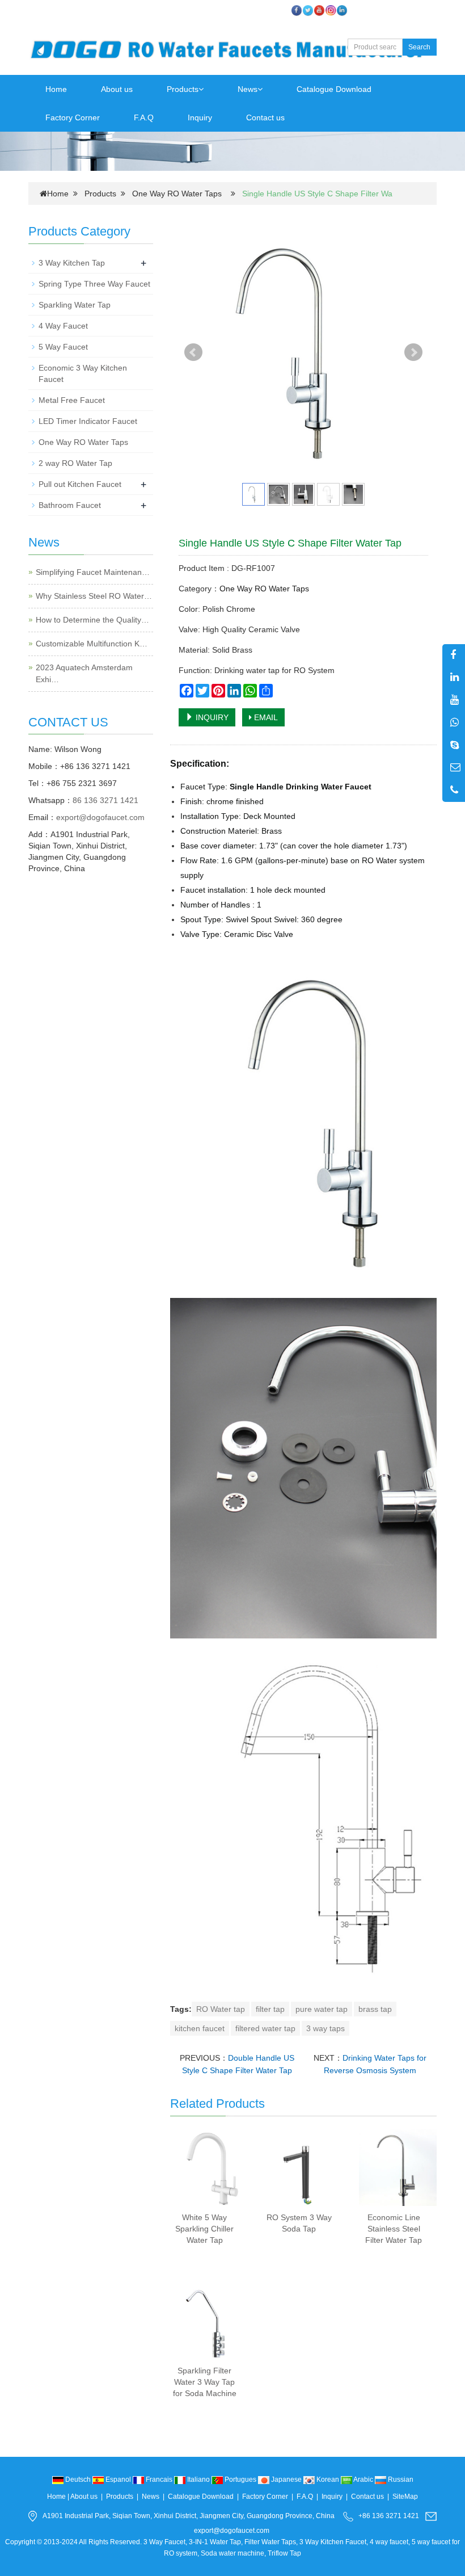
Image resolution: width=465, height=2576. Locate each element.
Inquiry (200, 117)
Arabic (363, 2480)
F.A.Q (144, 117)
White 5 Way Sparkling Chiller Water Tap (204, 2229)
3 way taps (325, 2028)
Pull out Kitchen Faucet (80, 484)
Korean (328, 2480)
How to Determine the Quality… (92, 620)
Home (56, 89)
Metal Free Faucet (72, 400)
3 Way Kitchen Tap (72, 263)
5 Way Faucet (63, 347)
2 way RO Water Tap (75, 463)
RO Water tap (221, 2009)
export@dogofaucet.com (100, 817)
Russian (400, 2480)
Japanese (286, 2480)
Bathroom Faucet (70, 505)
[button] (201, 89)
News (248, 89)
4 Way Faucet (63, 326)
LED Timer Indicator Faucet (88, 421)
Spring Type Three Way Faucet (94, 284)
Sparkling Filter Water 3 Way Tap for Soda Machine (205, 2382)
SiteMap (405, 2497)
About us (117, 89)
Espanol (118, 2480)
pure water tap (322, 2009)
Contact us (265, 117)
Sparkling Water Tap (75, 305)
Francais (159, 2480)
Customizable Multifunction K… (92, 644)
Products (183, 89)
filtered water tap (265, 2028)
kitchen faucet (200, 2028)
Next (413, 352)
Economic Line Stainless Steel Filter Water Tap (394, 2229)
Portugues (240, 2480)
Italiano (198, 2480)
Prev (193, 352)
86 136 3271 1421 (105, 800)
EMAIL (265, 717)
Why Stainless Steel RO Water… (94, 596)
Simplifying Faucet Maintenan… (93, 572)
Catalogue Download (334, 89)
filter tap (270, 2009)
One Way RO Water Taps (177, 194)
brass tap (375, 2009)
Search (419, 47)
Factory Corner (73, 117)
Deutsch (78, 2480)
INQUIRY (211, 717)
